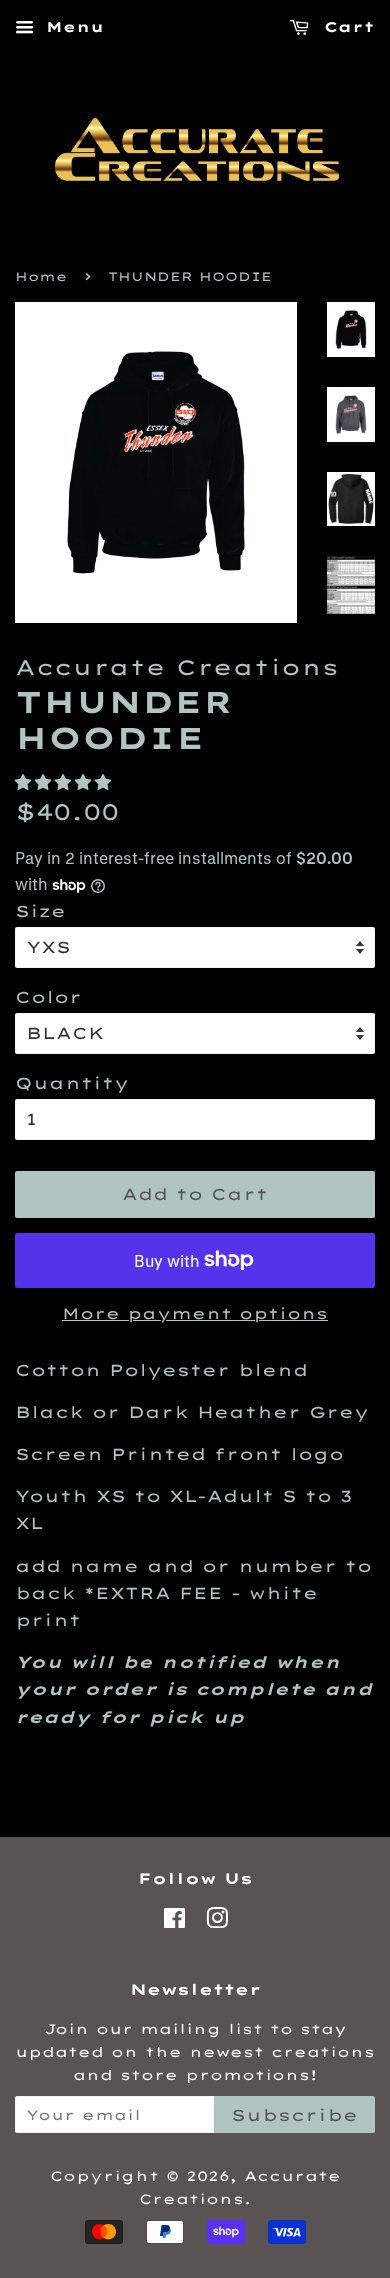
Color (48, 997)
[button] (67, 782)
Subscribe (294, 2115)
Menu (71, 27)
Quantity (72, 1083)
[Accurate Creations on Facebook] (174, 1921)
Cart (346, 27)
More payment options (195, 1313)
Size (40, 911)
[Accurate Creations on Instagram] (217, 1921)
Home (41, 276)
